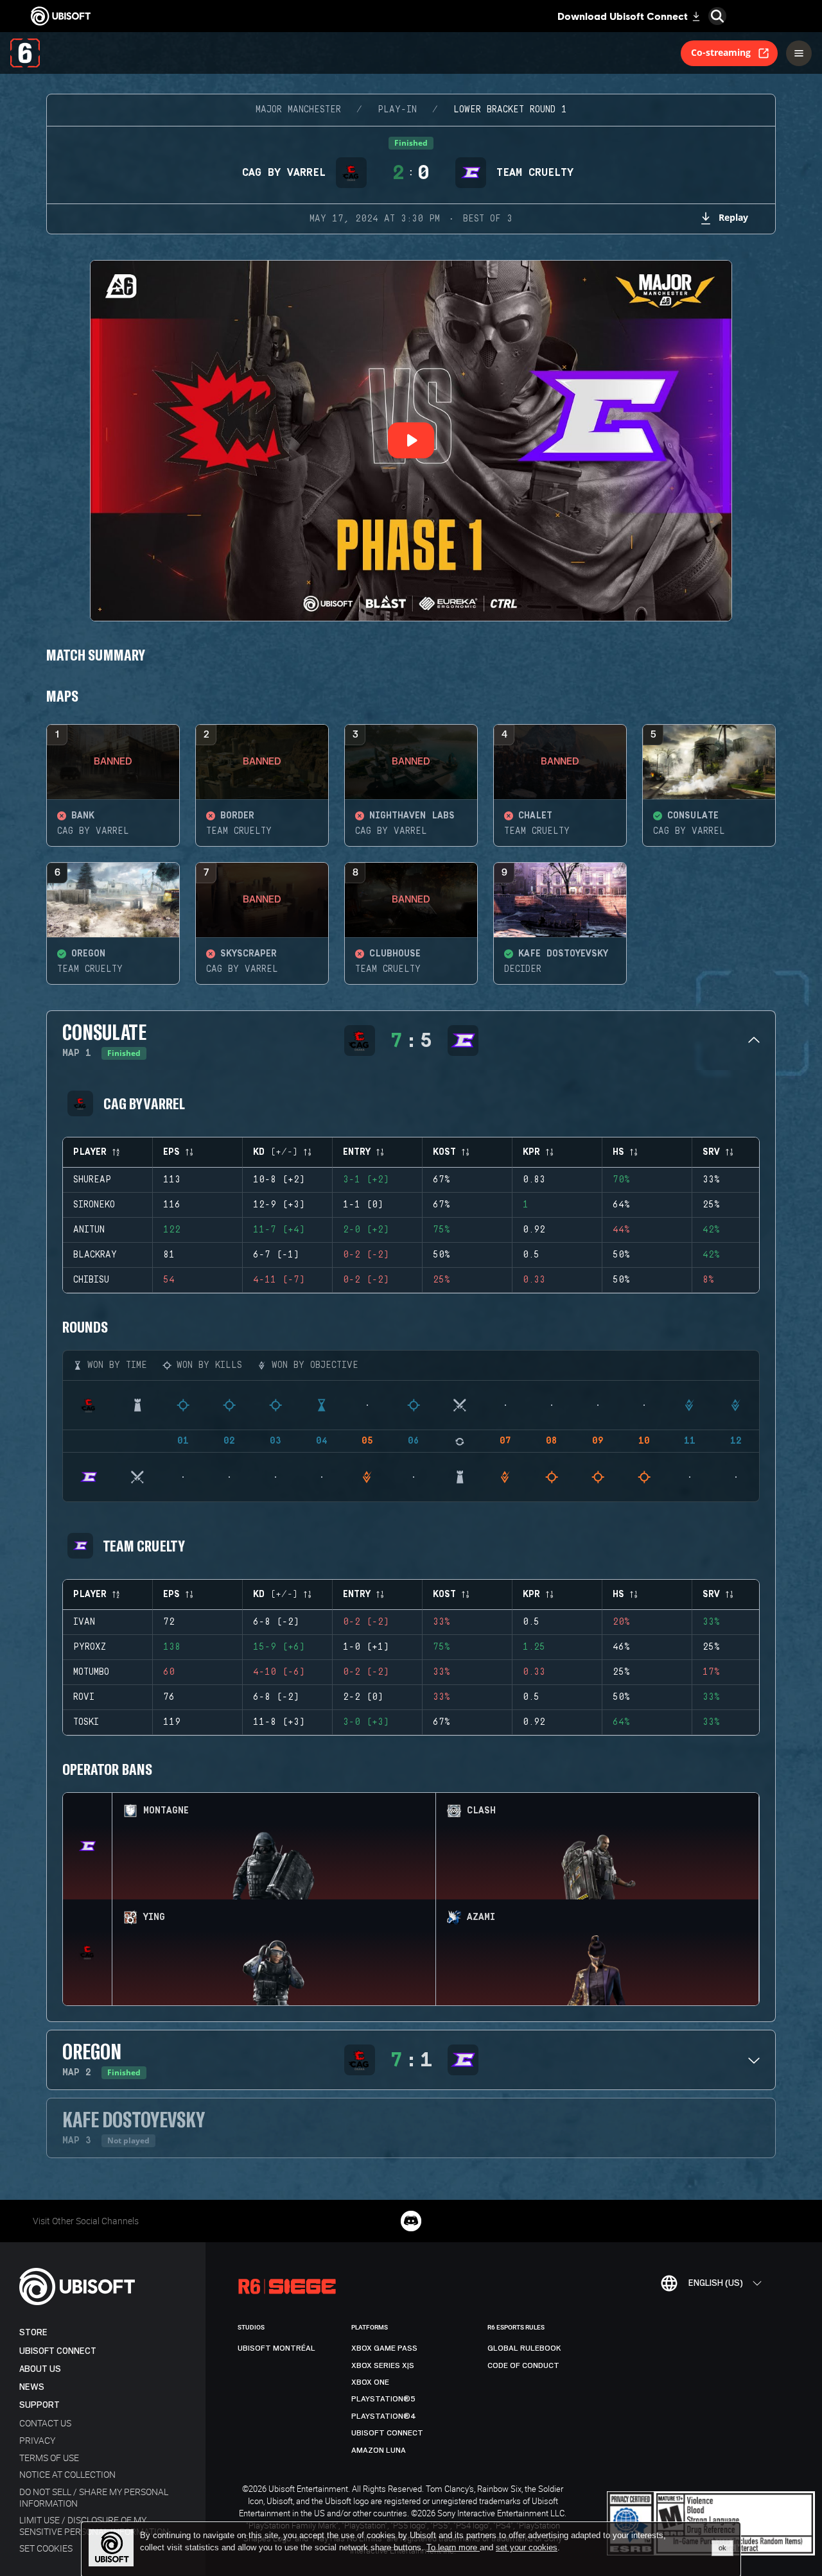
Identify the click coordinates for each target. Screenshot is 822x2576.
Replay (733, 217)
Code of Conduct (523, 2365)
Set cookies (46, 2548)
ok (722, 2548)
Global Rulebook (524, 2348)
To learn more (453, 2547)
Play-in (397, 110)
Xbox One (370, 2382)
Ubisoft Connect (58, 2351)
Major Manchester (298, 110)
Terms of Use (49, 2458)
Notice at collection (67, 2474)
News (32, 2387)
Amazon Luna (379, 2450)
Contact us (45, 2423)
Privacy (37, 2440)
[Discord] (411, 2221)
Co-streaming (721, 52)
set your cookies (527, 2548)
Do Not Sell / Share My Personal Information (94, 2497)
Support (39, 2405)
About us (40, 2369)
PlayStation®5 (383, 2399)
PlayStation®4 (384, 2416)
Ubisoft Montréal (276, 2348)
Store (33, 2332)
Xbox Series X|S (383, 2365)
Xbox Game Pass (384, 2348)
